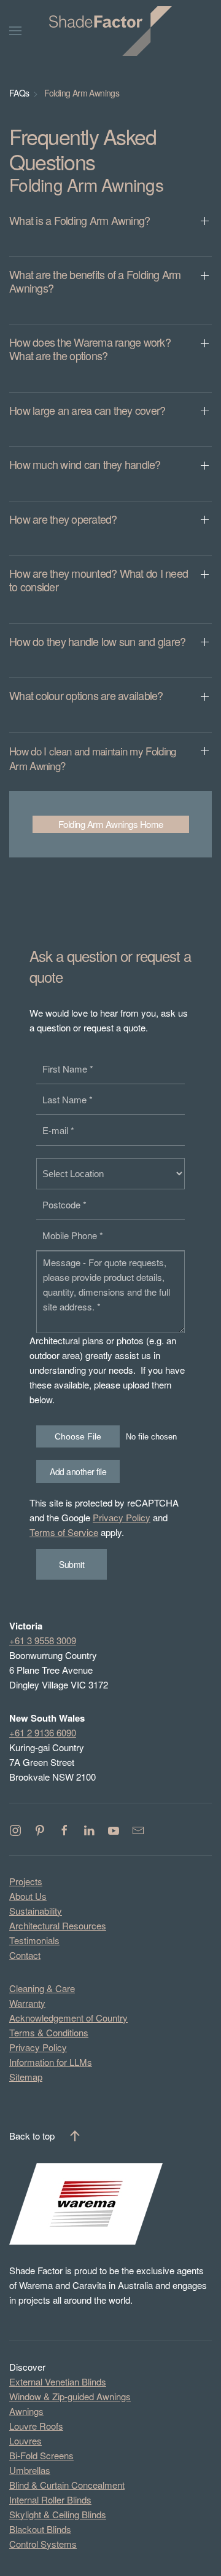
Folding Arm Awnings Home (111, 824)
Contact (25, 1955)
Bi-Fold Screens (41, 2455)
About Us (28, 1896)
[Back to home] (110, 31)
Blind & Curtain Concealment (67, 2485)
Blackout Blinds (40, 2529)
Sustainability (36, 1911)
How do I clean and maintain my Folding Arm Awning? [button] (92, 758)
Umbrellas (30, 2470)
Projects (26, 1881)
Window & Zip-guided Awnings (70, 2396)
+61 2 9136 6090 (43, 1732)
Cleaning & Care (42, 1988)
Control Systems (43, 2544)
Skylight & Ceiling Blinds (58, 2514)
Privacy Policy (122, 1517)
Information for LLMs (51, 2062)
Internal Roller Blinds (50, 2499)
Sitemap (26, 2077)
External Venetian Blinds (58, 2381)
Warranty (27, 2003)
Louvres (25, 2440)
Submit (72, 1564)
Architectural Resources (58, 1925)
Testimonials (34, 1940)
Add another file (78, 1471)
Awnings (26, 2411)
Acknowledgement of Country (68, 2018)
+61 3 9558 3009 (43, 1640)
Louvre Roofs (36, 2426)
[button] (110, 230)
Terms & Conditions (49, 2032)
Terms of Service (64, 1532)
